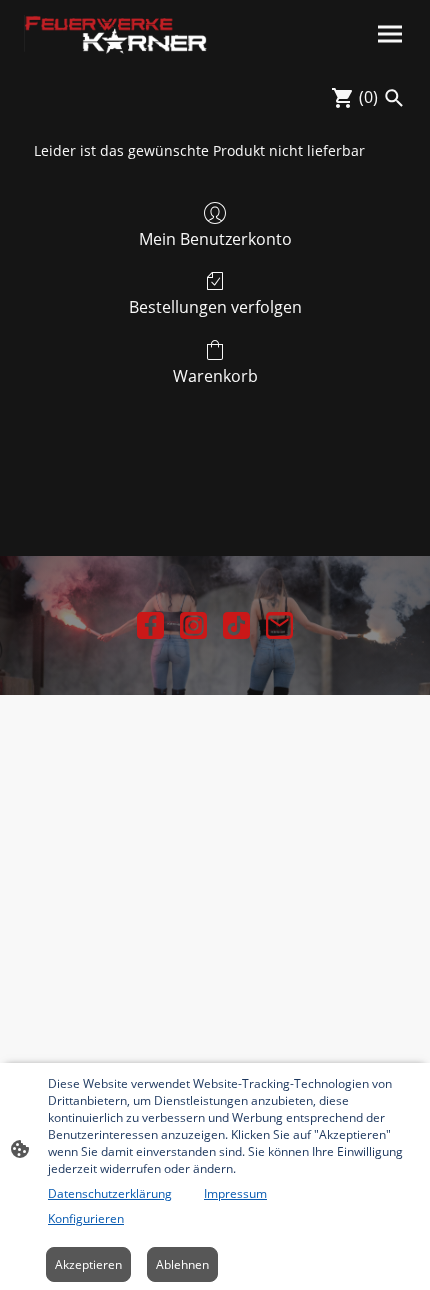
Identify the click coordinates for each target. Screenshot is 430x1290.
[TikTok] (236, 625)
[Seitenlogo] (115, 34)
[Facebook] (150, 625)
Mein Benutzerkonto (215, 238)
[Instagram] (193, 625)
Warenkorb (215, 375)
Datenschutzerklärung (110, 1193)
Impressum (235, 1193)
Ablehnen (182, 1264)
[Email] (279, 625)
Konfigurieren (86, 1218)
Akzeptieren (88, 1264)
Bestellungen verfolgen (215, 306)
